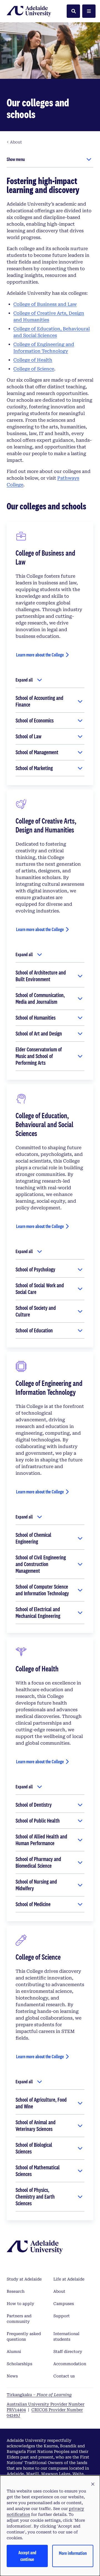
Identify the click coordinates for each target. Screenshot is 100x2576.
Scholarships (19, 2364)
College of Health (33, 360)
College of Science (34, 369)
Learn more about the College (40, 655)
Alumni (14, 2352)
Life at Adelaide (69, 2279)
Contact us (64, 2376)
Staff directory (68, 2352)
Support (62, 2316)
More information (73, 2553)
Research (16, 2291)
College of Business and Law (45, 304)
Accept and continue (27, 2556)
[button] (93, 2484)
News (12, 2376)
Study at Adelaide (24, 2279)
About (59, 2291)
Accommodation (70, 2364)
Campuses (64, 2304)
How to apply (20, 2304)
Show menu (16, 159)
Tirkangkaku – (39, 2395)
